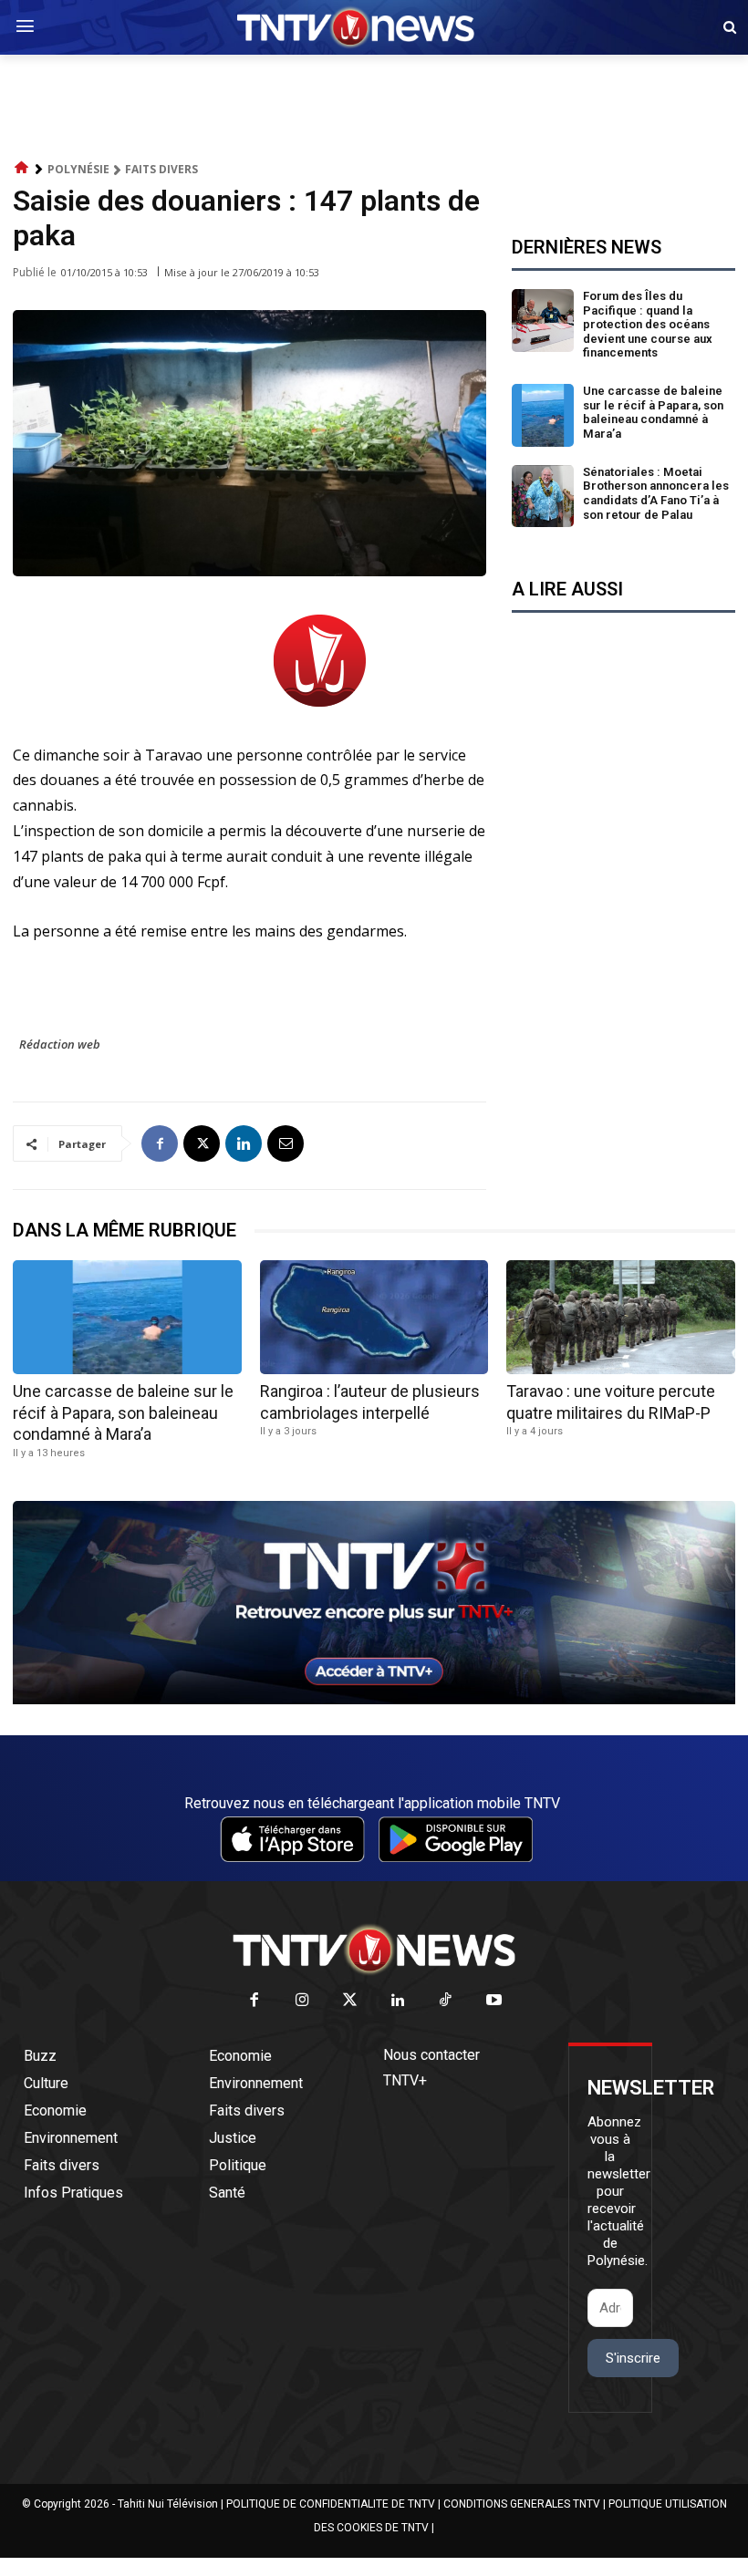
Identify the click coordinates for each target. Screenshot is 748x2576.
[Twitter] (351, 2001)
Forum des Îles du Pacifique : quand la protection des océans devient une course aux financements (648, 324)
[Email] (286, 1143)
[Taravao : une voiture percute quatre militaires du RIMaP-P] (621, 1317)
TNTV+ (405, 2080)
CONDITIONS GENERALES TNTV (522, 2504)
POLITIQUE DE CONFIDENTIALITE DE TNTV (331, 2504)
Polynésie (78, 169)
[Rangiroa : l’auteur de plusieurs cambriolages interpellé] (374, 1317)
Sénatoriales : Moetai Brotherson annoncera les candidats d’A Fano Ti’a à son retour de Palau (656, 493)
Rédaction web (60, 1044)
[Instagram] (302, 2001)
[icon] (22, 168)
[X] (202, 1143)
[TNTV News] (374, 1950)
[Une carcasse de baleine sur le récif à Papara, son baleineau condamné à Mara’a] (543, 415)
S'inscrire (633, 2358)
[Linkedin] (244, 1143)
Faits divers (161, 169)
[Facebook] (160, 1143)
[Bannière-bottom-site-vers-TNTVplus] (374, 1700)
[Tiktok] (447, 2001)
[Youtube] (494, 2001)
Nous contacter (431, 2055)
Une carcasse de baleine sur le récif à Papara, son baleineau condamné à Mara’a (653, 412)
